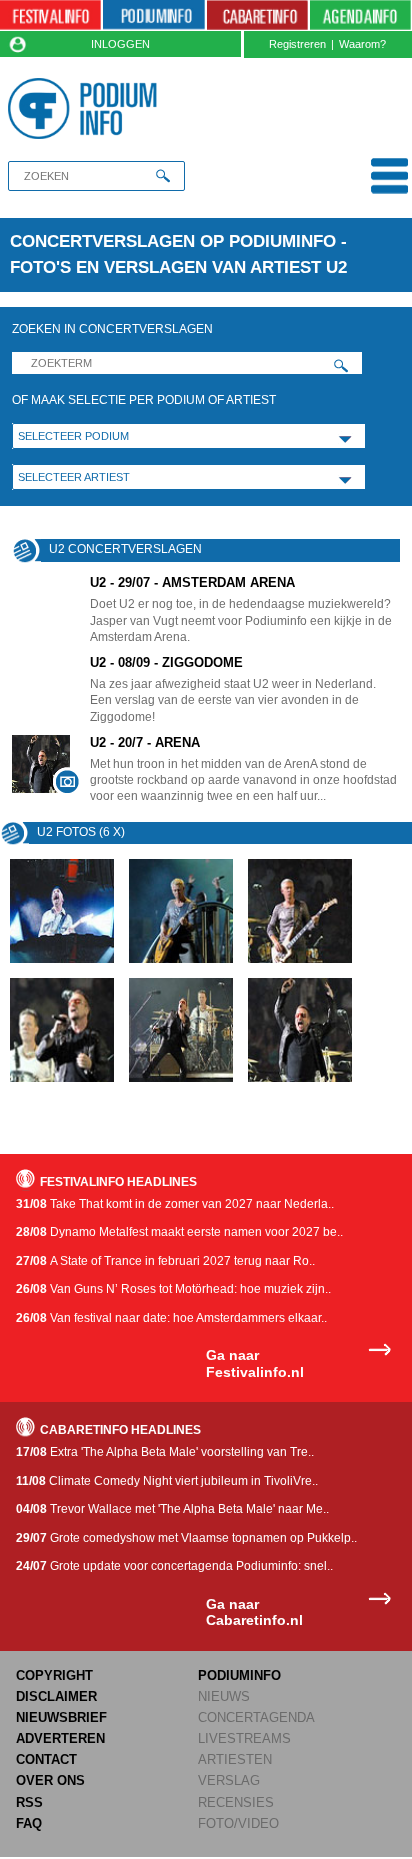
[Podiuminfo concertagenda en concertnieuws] (153, 15)
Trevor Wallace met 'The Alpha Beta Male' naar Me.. (172, 1509)
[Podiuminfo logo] (86, 108)
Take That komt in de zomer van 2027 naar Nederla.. (175, 1204)
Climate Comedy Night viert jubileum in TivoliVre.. (167, 1481)
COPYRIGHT (54, 1675)
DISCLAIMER (56, 1696)
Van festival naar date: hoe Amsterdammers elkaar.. (171, 1318)
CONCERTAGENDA (256, 1717)
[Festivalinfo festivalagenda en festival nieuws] (50, 15)
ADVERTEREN (60, 1738)
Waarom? (362, 44)
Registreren (297, 44)
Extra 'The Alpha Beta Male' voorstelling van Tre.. (165, 1452)
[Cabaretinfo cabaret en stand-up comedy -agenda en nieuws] (257, 15)
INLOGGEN (120, 44)
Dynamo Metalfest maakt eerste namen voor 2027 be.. (179, 1232)
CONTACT (46, 1759)
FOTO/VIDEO (238, 1823)
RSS (29, 1802)
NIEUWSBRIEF (61, 1717)
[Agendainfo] (360, 15)
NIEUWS (224, 1696)
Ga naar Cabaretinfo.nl (254, 1612)
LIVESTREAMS (244, 1738)
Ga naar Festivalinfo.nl (255, 1363)
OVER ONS (50, 1780)
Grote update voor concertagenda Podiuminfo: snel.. (174, 1566)
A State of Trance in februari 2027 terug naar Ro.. (165, 1261)
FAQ (29, 1823)
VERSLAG (229, 1780)
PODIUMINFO (239, 1675)
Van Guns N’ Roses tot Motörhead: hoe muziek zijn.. (173, 1289)
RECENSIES (236, 1802)
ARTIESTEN (235, 1759)
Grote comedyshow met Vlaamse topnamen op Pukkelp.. (186, 1538)
